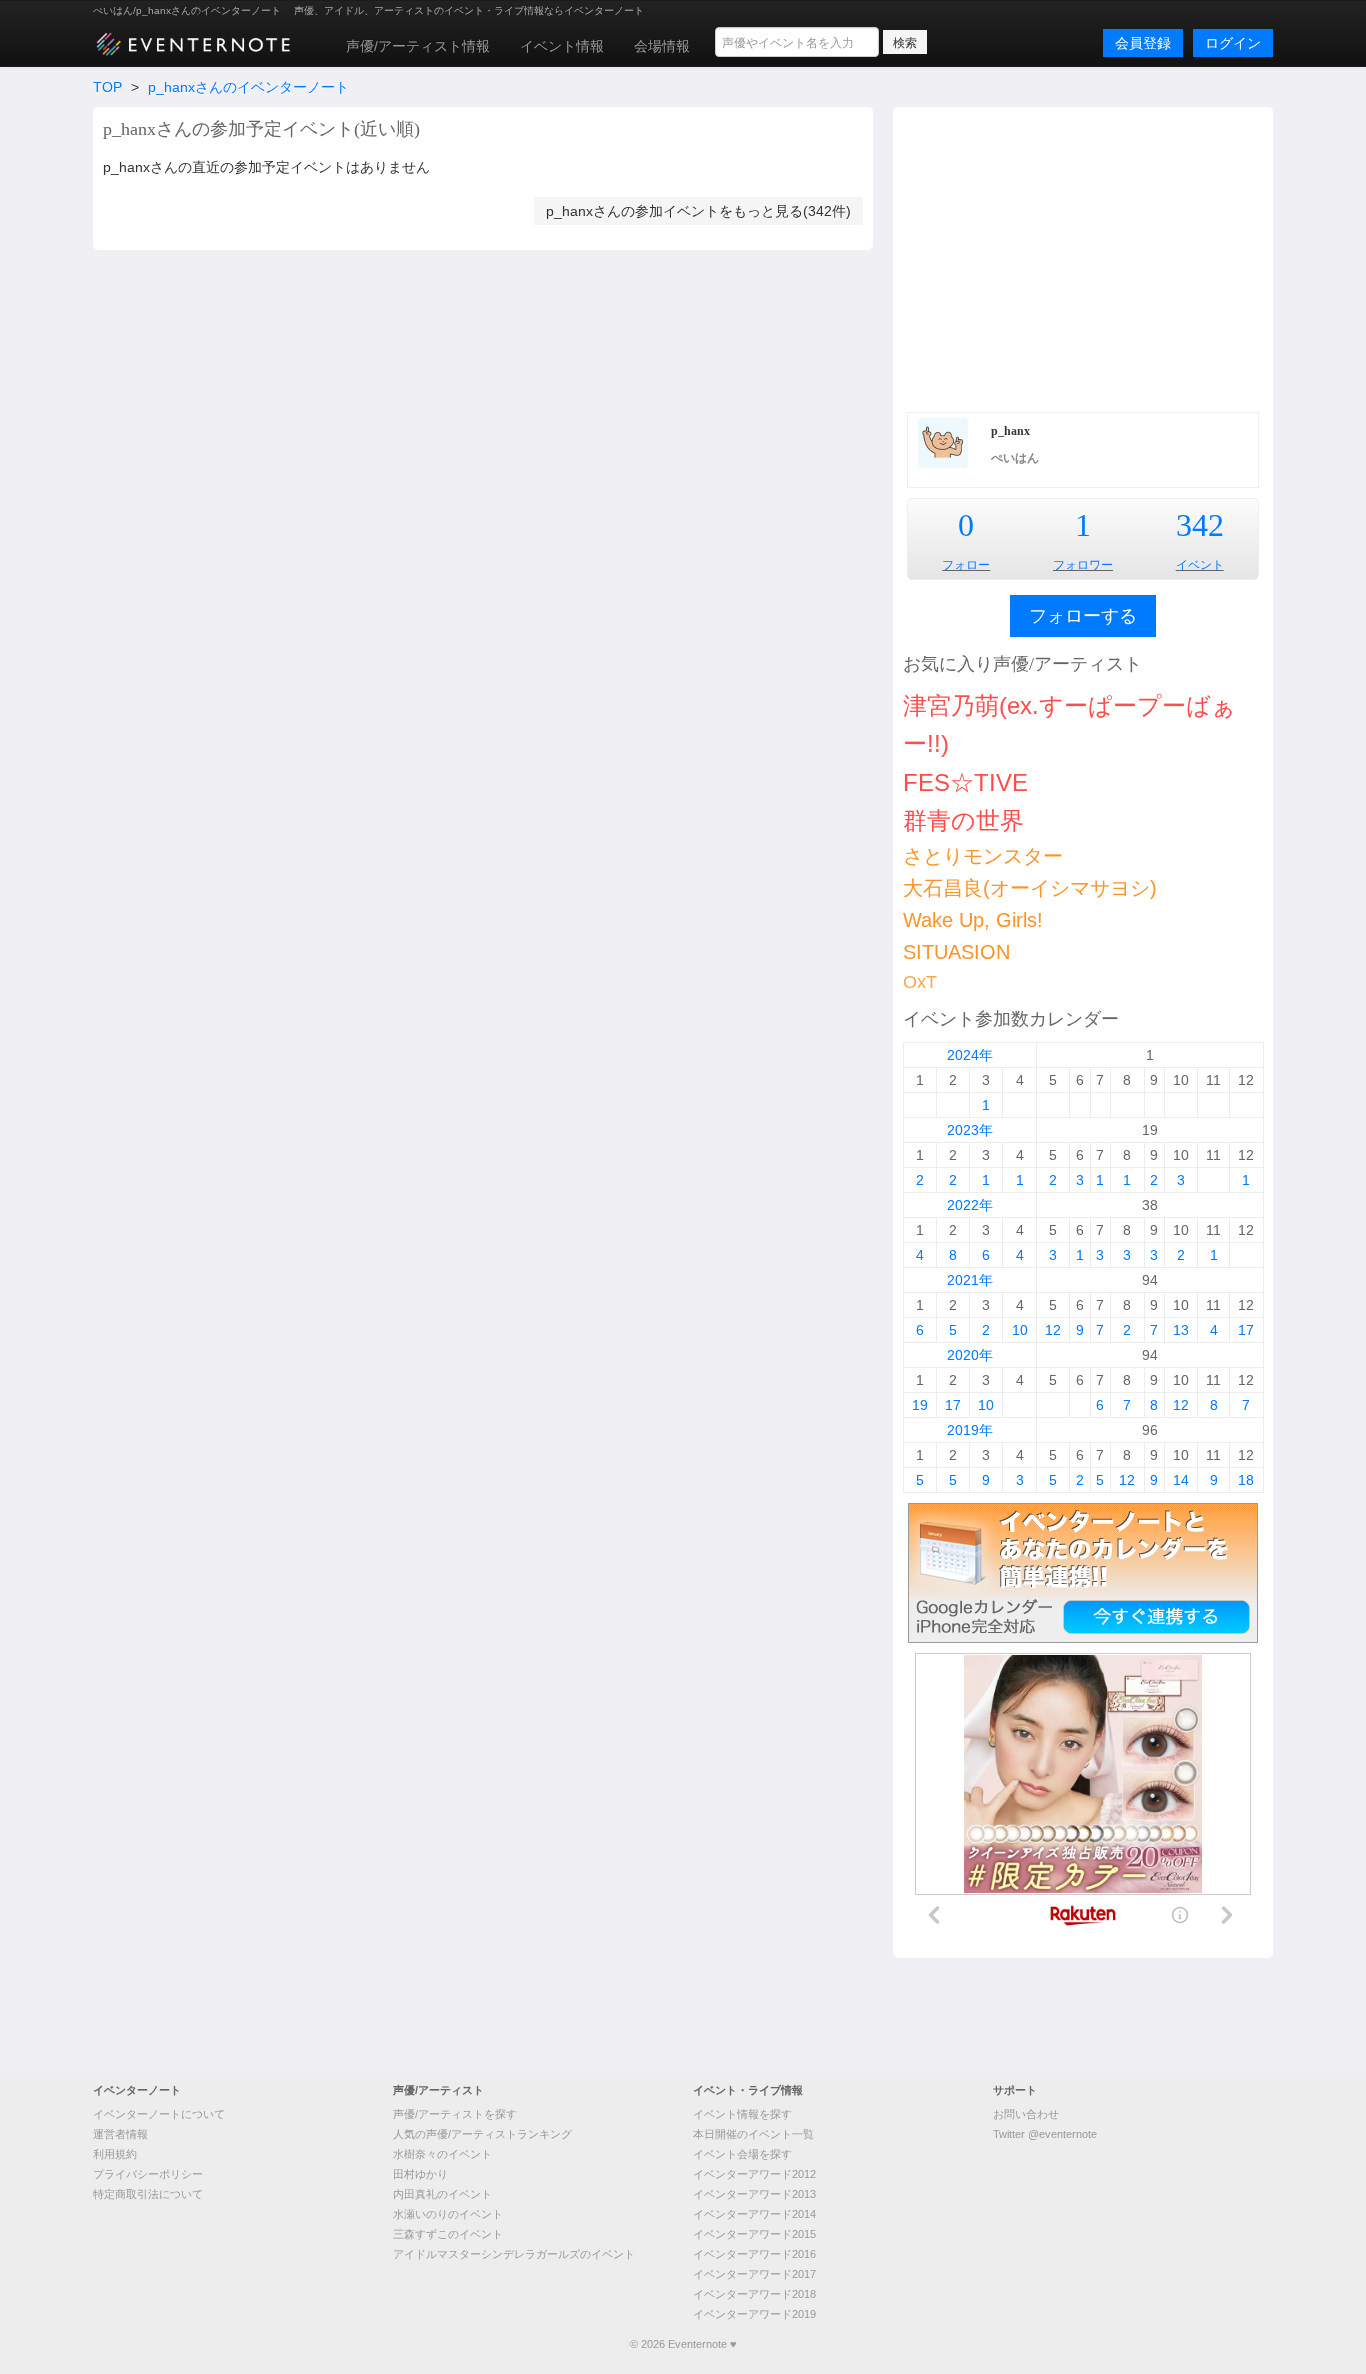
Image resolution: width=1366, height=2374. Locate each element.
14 (1181, 1480)
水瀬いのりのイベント (448, 2214)
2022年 (970, 1205)
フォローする (1083, 616)
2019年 (970, 1430)
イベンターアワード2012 (754, 2174)
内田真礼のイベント (442, 2194)
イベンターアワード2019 (754, 2314)
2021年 (970, 1280)
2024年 (970, 1055)
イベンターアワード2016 (754, 2254)
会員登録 (1143, 43)
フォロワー (1083, 565)
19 (920, 1405)
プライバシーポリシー (148, 2174)
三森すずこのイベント (448, 2234)
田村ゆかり (420, 2174)
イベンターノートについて (159, 2114)
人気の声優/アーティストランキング (482, 2134)
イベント (1200, 565)
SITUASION (956, 952)
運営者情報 (120, 2134)
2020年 (970, 1355)
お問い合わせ (1026, 2114)
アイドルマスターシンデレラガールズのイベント (514, 2254)
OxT (920, 982)
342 (1200, 525)
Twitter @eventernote (1045, 2134)
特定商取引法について (148, 2194)
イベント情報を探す (742, 2114)
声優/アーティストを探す (455, 2114)
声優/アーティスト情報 (418, 46)
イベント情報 (562, 46)
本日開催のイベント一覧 (753, 2134)
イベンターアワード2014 (754, 2214)
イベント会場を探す (742, 2154)
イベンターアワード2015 (754, 2234)
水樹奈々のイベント (442, 2154)
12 (1053, 1330)
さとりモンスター (983, 856)
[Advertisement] (1083, 257)
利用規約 (115, 2154)
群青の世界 (963, 820)
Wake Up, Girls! (973, 920)
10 (1020, 1330)
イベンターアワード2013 (754, 2194)
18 (1246, 1480)
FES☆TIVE (965, 782)
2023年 (970, 1130)
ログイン (1233, 43)
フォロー (966, 565)
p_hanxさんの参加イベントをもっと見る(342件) (698, 211)
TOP (107, 87)
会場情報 (662, 46)
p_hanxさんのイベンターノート (248, 87)
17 (1246, 1330)
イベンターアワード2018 (754, 2294)
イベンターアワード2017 (754, 2274)
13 (1181, 1330)
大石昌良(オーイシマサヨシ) (1030, 888)
